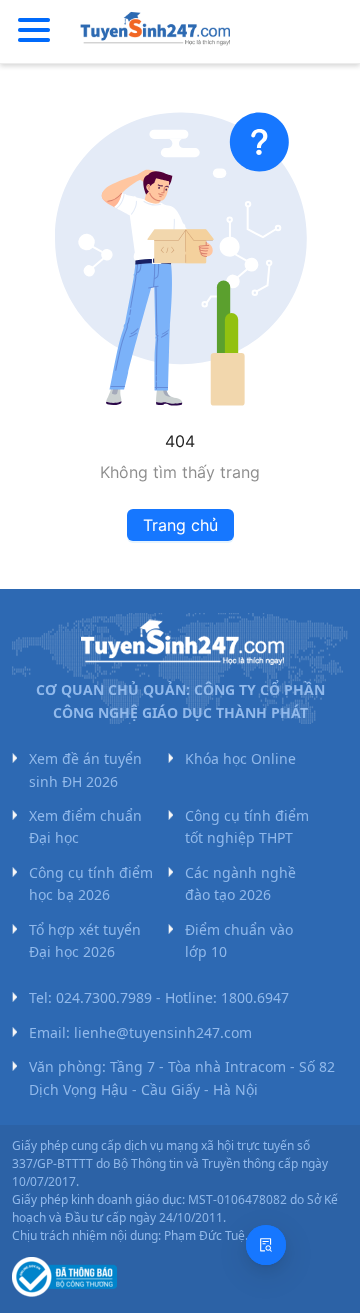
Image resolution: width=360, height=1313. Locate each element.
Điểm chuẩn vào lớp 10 (239, 940)
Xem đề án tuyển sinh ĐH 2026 (85, 769)
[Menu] (34, 31)
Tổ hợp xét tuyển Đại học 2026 (85, 940)
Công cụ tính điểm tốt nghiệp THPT (247, 826)
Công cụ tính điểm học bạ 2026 (91, 883)
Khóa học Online (240, 758)
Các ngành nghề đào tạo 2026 (240, 883)
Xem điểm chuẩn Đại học (85, 826)
